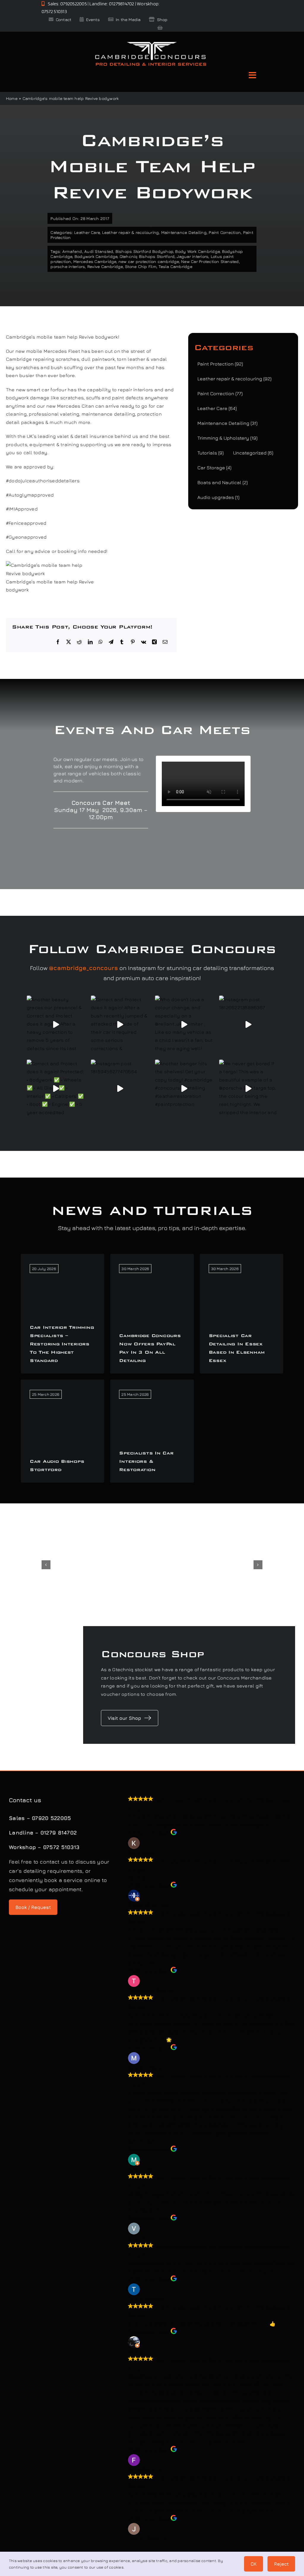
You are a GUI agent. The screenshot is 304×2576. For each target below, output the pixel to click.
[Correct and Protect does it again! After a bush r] (120, 1025)
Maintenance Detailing (184, 232)
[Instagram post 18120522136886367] (248, 1025)
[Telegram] (111, 642)
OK (254, 2564)
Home (12, 98)
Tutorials (210, 453)
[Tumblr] (122, 642)
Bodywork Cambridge (96, 256)
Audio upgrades (218, 497)
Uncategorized (253, 453)
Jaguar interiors (193, 256)
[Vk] (144, 642)
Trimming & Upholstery (227, 438)
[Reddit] (79, 642)
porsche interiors (68, 266)
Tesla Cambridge (175, 266)
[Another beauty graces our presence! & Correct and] (56, 1025)
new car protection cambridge (149, 261)
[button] (46, 1565)
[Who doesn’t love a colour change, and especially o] (184, 1025)
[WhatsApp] (101, 642)
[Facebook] (58, 642)
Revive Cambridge (105, 266)
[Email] (165, 642)
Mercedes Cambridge (95, 261)
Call (11, 551)
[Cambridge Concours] (151, 43)
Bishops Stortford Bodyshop (144, 251)
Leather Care (87, 232)
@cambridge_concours (83, 968)
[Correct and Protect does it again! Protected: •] (56, 1089)
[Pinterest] (133, 642)
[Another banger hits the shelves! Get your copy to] (184, 1089)
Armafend (72, 251)
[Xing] (154, 642)
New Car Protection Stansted (210, 261)
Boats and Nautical (223, 482)
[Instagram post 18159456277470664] (120, 1089)
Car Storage (214, 468)
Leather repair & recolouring (131, 232)
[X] (69, 642)
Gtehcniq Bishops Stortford (147, 256)
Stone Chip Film (141, 266)
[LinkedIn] (90, 642)
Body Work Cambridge (197, 251)
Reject (281, 2564)
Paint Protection (220, 364)
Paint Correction (225, 232)
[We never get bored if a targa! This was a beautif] (248, 1089)
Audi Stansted (99, 251)
